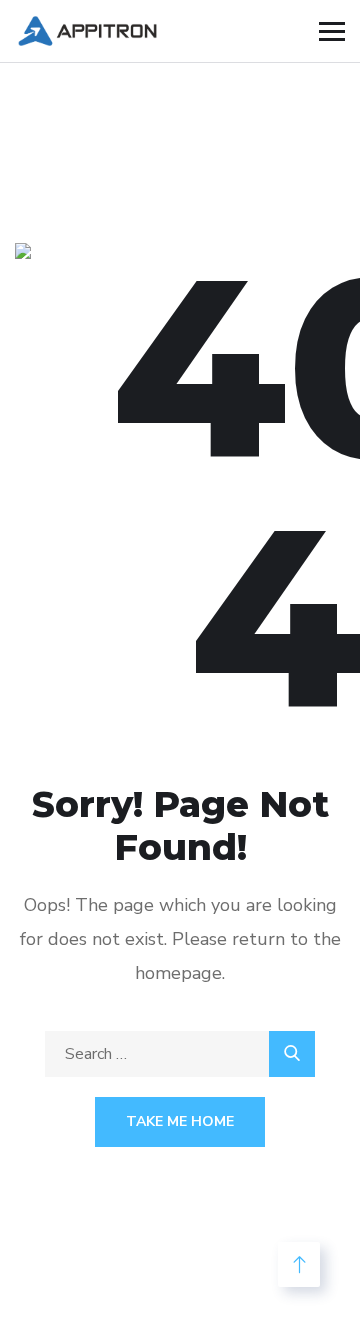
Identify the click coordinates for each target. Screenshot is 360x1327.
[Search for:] (180, 1054)
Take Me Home (180, 1121)
